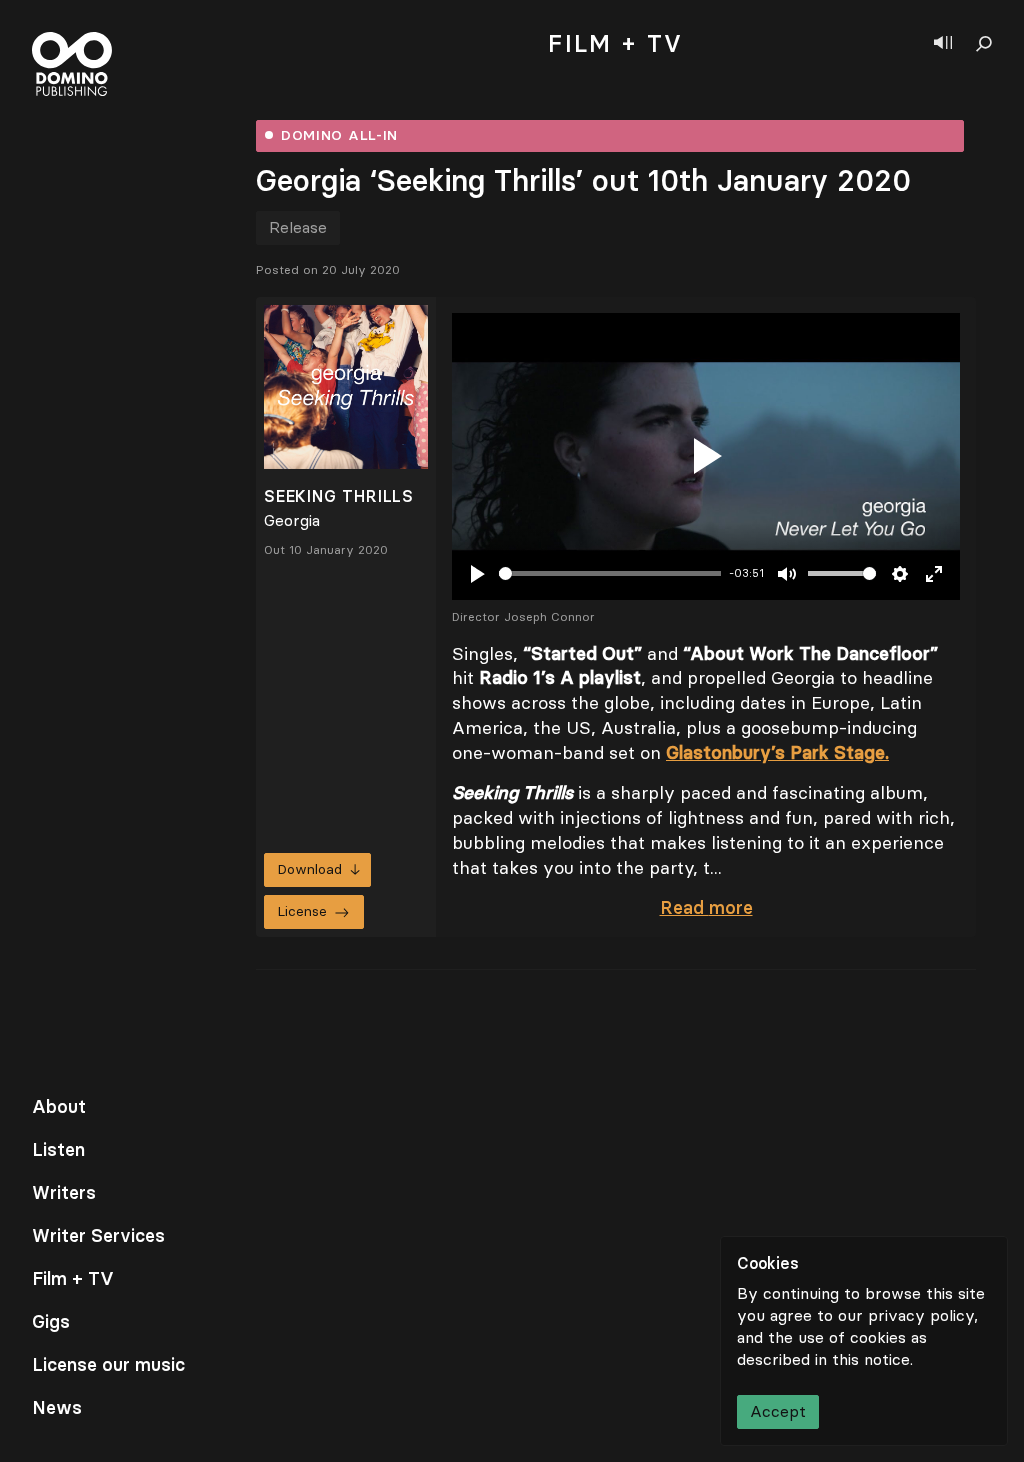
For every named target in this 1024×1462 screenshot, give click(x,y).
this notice (871, 1359)
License (302, 911)
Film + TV (73, 1279)
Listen (58, 1150)
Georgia (292, 520)
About (59, 1107)
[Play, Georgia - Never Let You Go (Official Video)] (706, 456)
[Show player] (943, 44)
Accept (778, 1411)
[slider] (610, 573)
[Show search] (984, 44)
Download (309, 869)
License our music (108, 1365)
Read (706, 908)
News (57, 1408)
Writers (64, 1193)
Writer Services (98, 1236)
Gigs (51, 1322)
